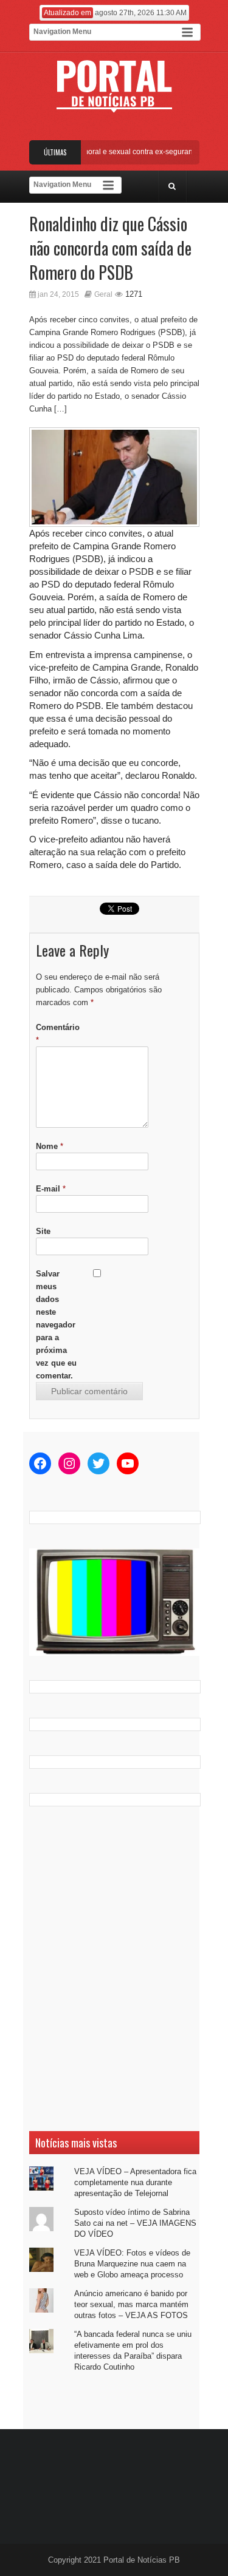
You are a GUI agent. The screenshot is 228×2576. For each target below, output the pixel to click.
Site (43, 1231)
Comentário (58, 1034)
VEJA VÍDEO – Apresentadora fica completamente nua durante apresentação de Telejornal (135, 2182)
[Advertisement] (114, 1969)
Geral (103, 294)
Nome (50, 1146)
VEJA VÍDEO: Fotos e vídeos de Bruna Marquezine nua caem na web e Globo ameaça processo (132, 2264)
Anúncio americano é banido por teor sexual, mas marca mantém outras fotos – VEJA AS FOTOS (131, 2304)
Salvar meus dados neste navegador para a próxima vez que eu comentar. (56, 1325)
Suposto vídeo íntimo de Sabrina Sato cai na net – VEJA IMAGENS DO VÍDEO (135, 2223)
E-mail (51, 1189)
